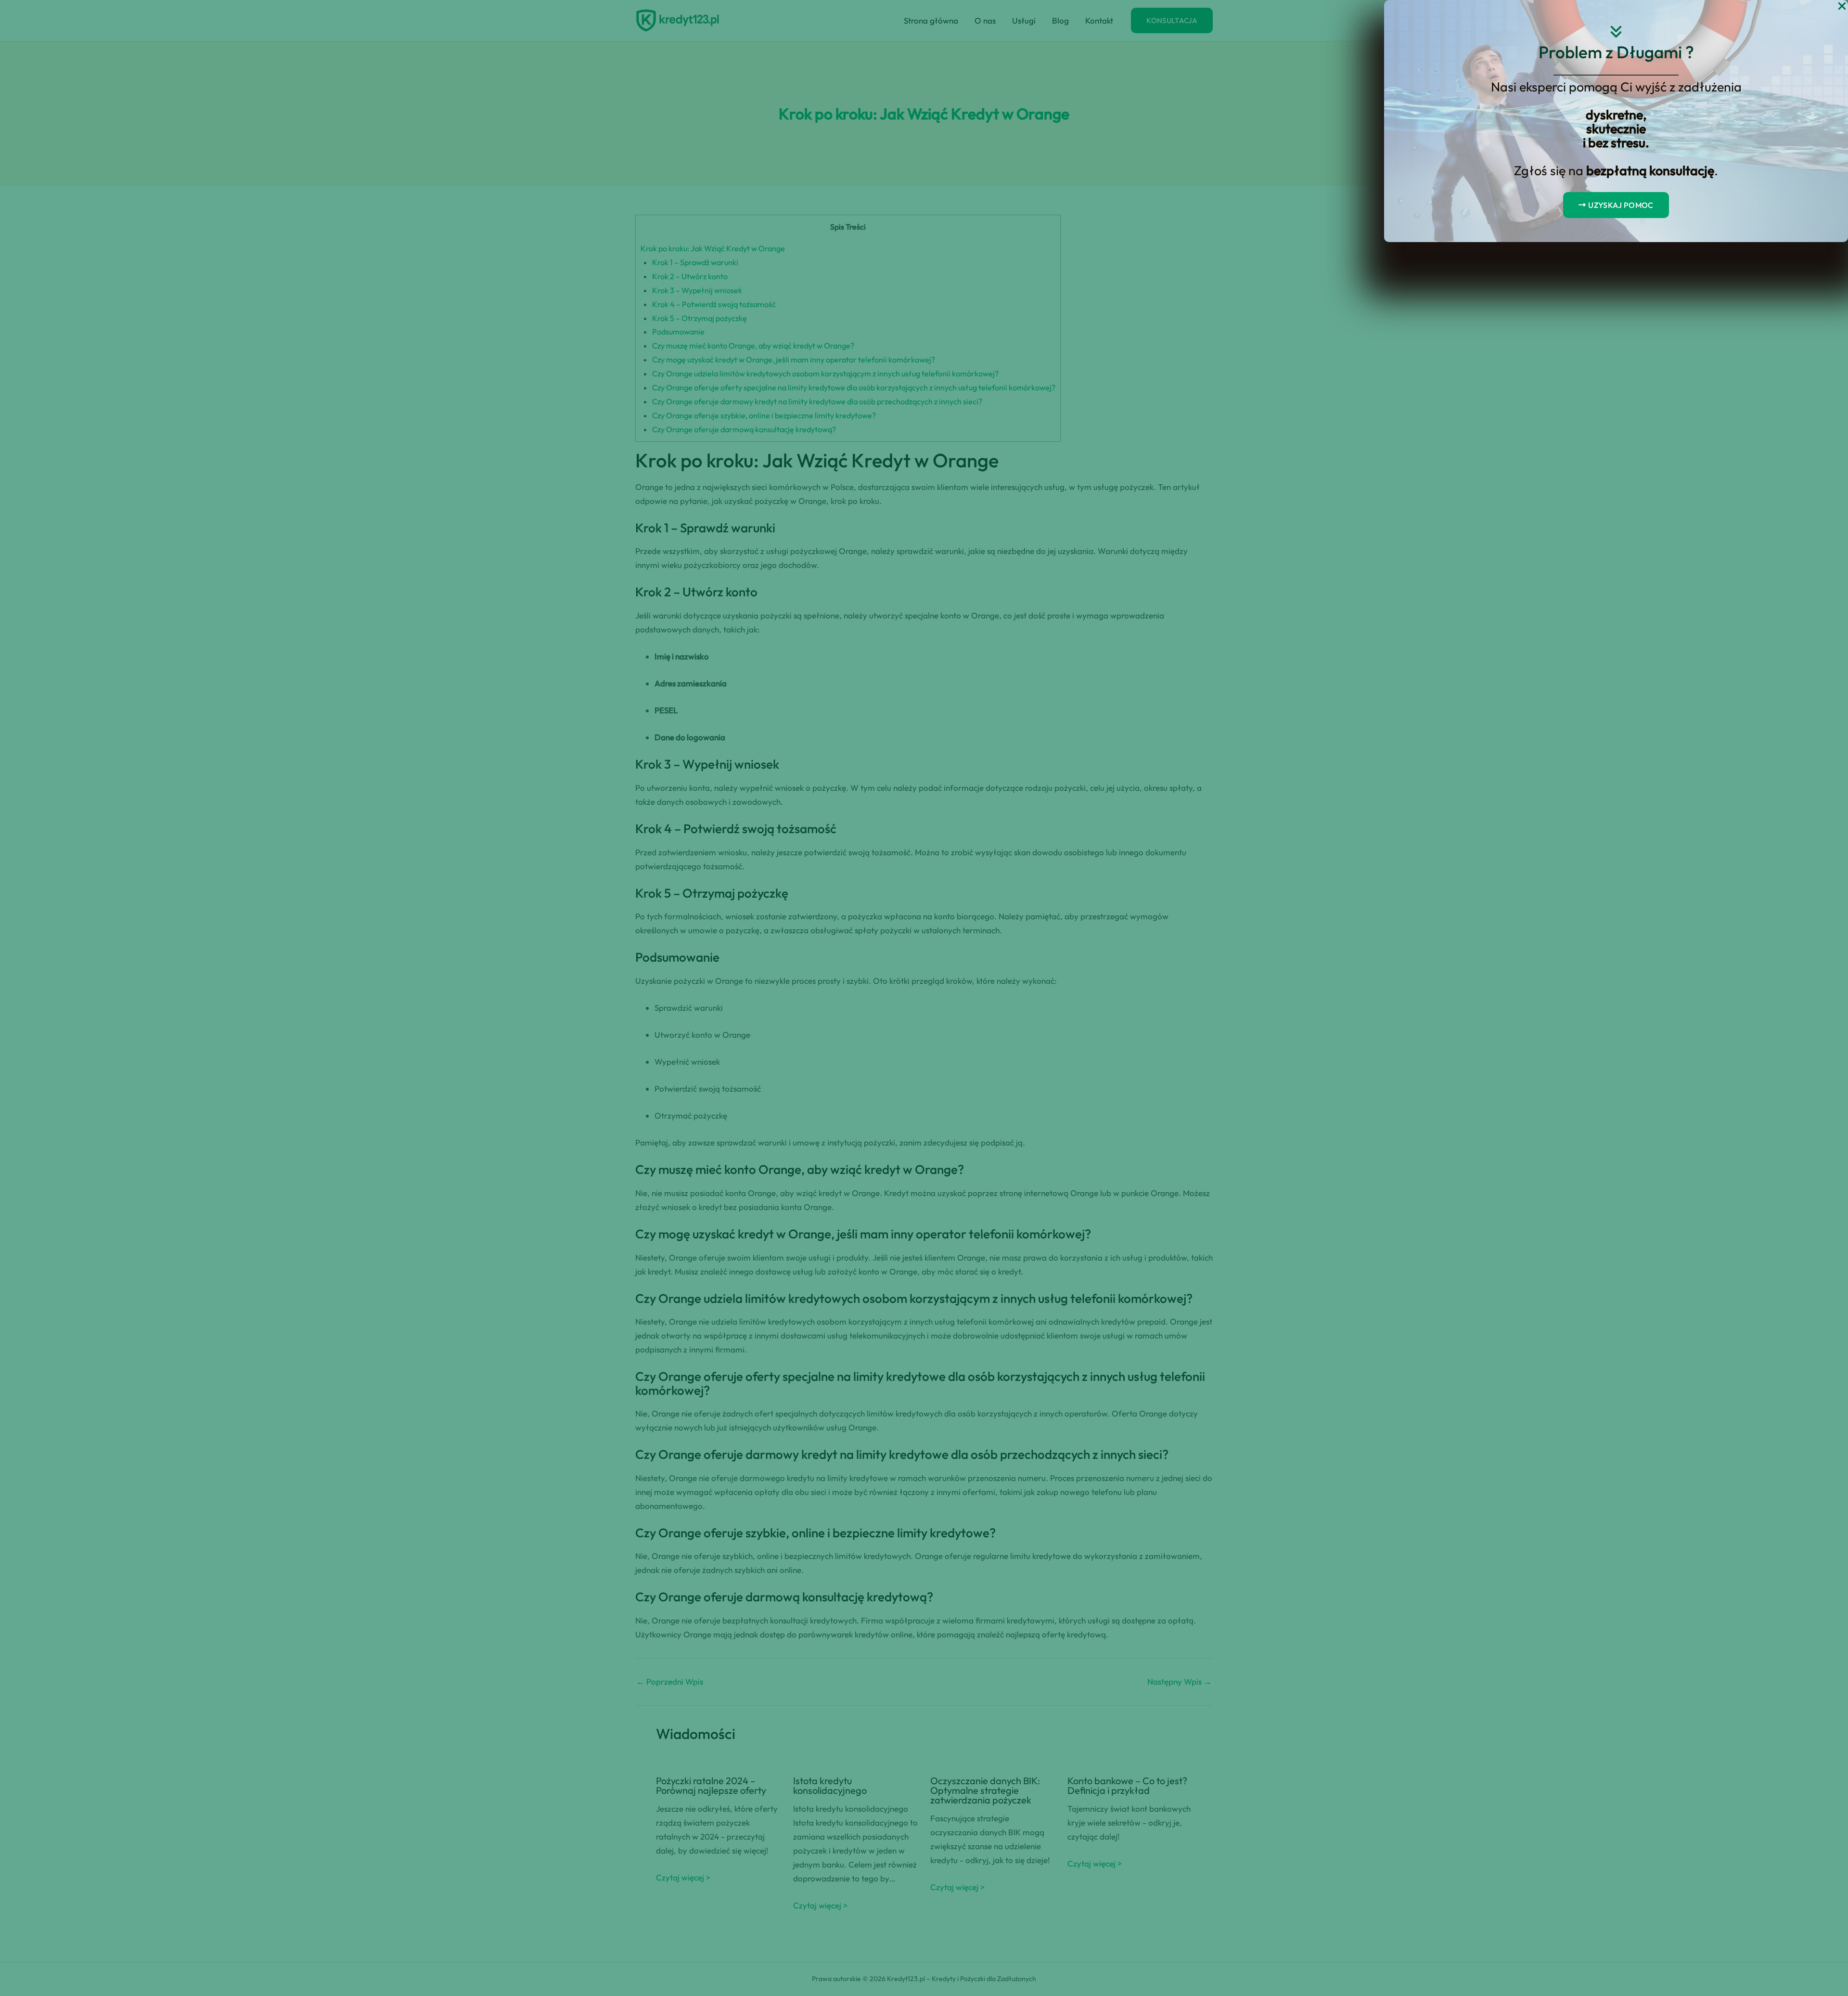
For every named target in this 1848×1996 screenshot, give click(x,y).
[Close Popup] (1842, 6)
